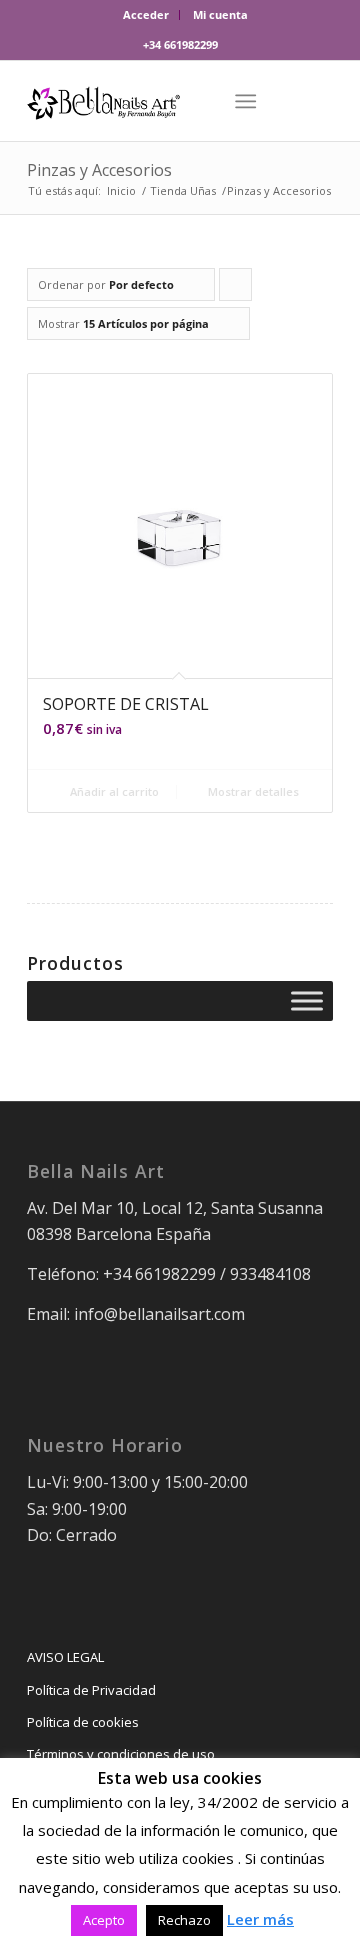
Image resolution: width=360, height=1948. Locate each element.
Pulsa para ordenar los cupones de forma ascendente (236, 289)
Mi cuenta (220, 14)
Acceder (146, 14)
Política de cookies (83, 1722)
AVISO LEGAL (65, 1657)
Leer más (260, 1919)
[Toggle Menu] (307, 1001)
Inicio (121, 190)
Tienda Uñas (183, 190)
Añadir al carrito (113, 791)
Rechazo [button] (184, 1920)
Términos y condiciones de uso (121, 1754)
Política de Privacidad (91, 1690)
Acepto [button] (104, 1920)
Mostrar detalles (252, 791)
